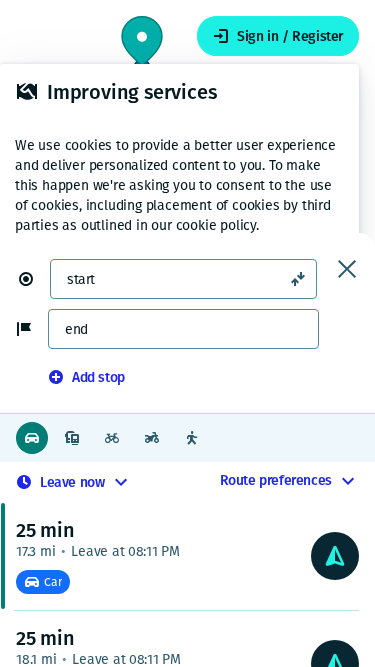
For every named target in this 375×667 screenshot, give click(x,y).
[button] (34, 279)
